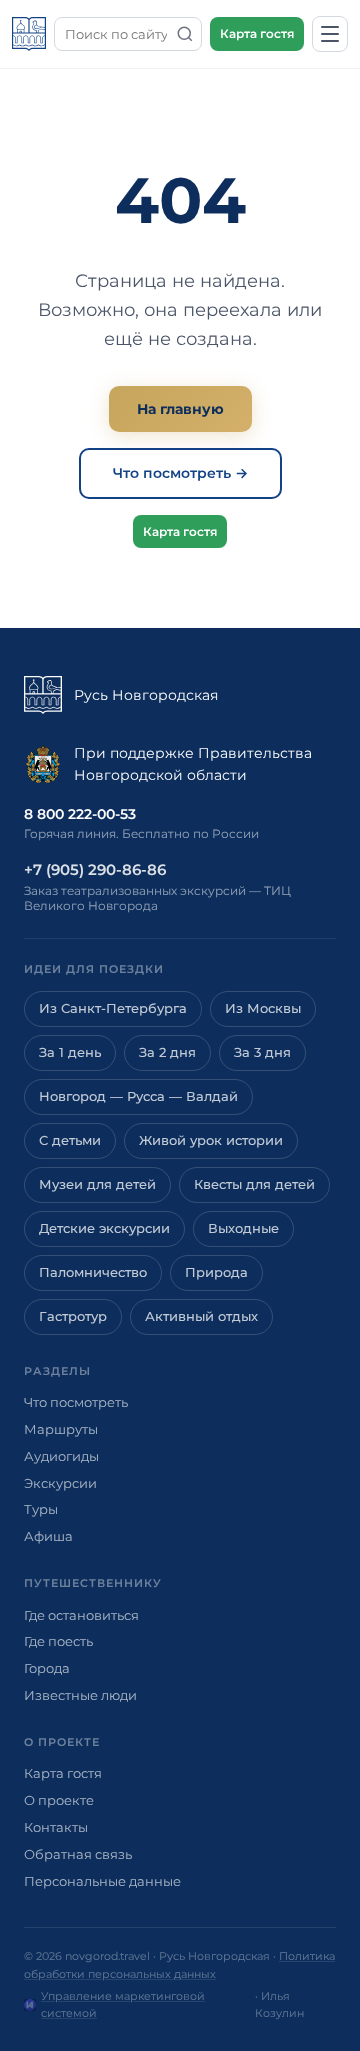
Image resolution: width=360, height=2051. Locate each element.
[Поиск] (185, 34)
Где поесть (58, 1641)
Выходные (243, 1228)
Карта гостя (257, 33)
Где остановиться (81, 1615)
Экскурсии (60, 1483)
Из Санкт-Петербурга (113, 1008)
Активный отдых (201, 1316)
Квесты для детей (254, 1184)
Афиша (48, 1536)
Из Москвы (263, 1008)
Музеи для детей (97, 1184)
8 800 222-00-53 (80, 814)
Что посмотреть (76, 1402)
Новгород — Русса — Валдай (138, 1096)
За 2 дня (167, 1052)
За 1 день (70, 1052)
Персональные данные (102, 1881)
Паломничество (93, 1272)
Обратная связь (78, 1854)
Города (47, 1668)
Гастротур (73, 1316)
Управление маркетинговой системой (123, 2005)
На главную (180, 409)
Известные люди (80, 1695)
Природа (216, 1272)
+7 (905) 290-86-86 (95, 869)
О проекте (59, 1800)
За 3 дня (262, 1052)
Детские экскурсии (104, 1228)
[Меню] (330, 34)
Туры (41, 1509)
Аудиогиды (61, 1456)
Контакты (56, 1827)
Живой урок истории (211, 1140)
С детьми (70, 1140)
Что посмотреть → (180, 473)
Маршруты (61, 1429)
